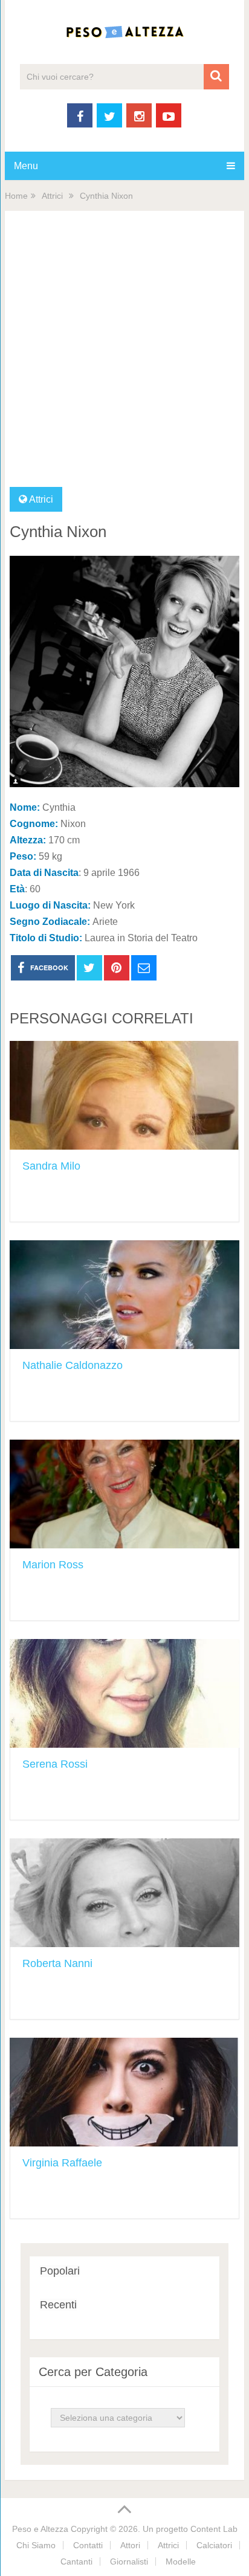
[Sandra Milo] (124, 1095)
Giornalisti (129, 2562)
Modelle (181, 2562)
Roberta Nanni (57, 1963)
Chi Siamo (36, 2545)
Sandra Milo (51, 1166)
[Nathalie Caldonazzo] (124, 1295)
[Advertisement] (124, 356)
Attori (130, 2545)
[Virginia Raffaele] (124, 2092)
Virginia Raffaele (62, 2163)
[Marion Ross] (124, 1494)
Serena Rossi (55, 1764)
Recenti (58, 2305)
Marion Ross (53, 1565)
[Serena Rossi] (124, 1693)
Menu (26, 166)
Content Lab (214, 2529)
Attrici (52, 196)
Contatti (88, 2545)
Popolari (60, 2271)
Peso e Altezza (40, 2529)
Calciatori (214, 2545)
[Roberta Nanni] (124, 1893)
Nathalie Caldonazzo (73, 1365)
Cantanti (76, 2562)
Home (16, 196)
